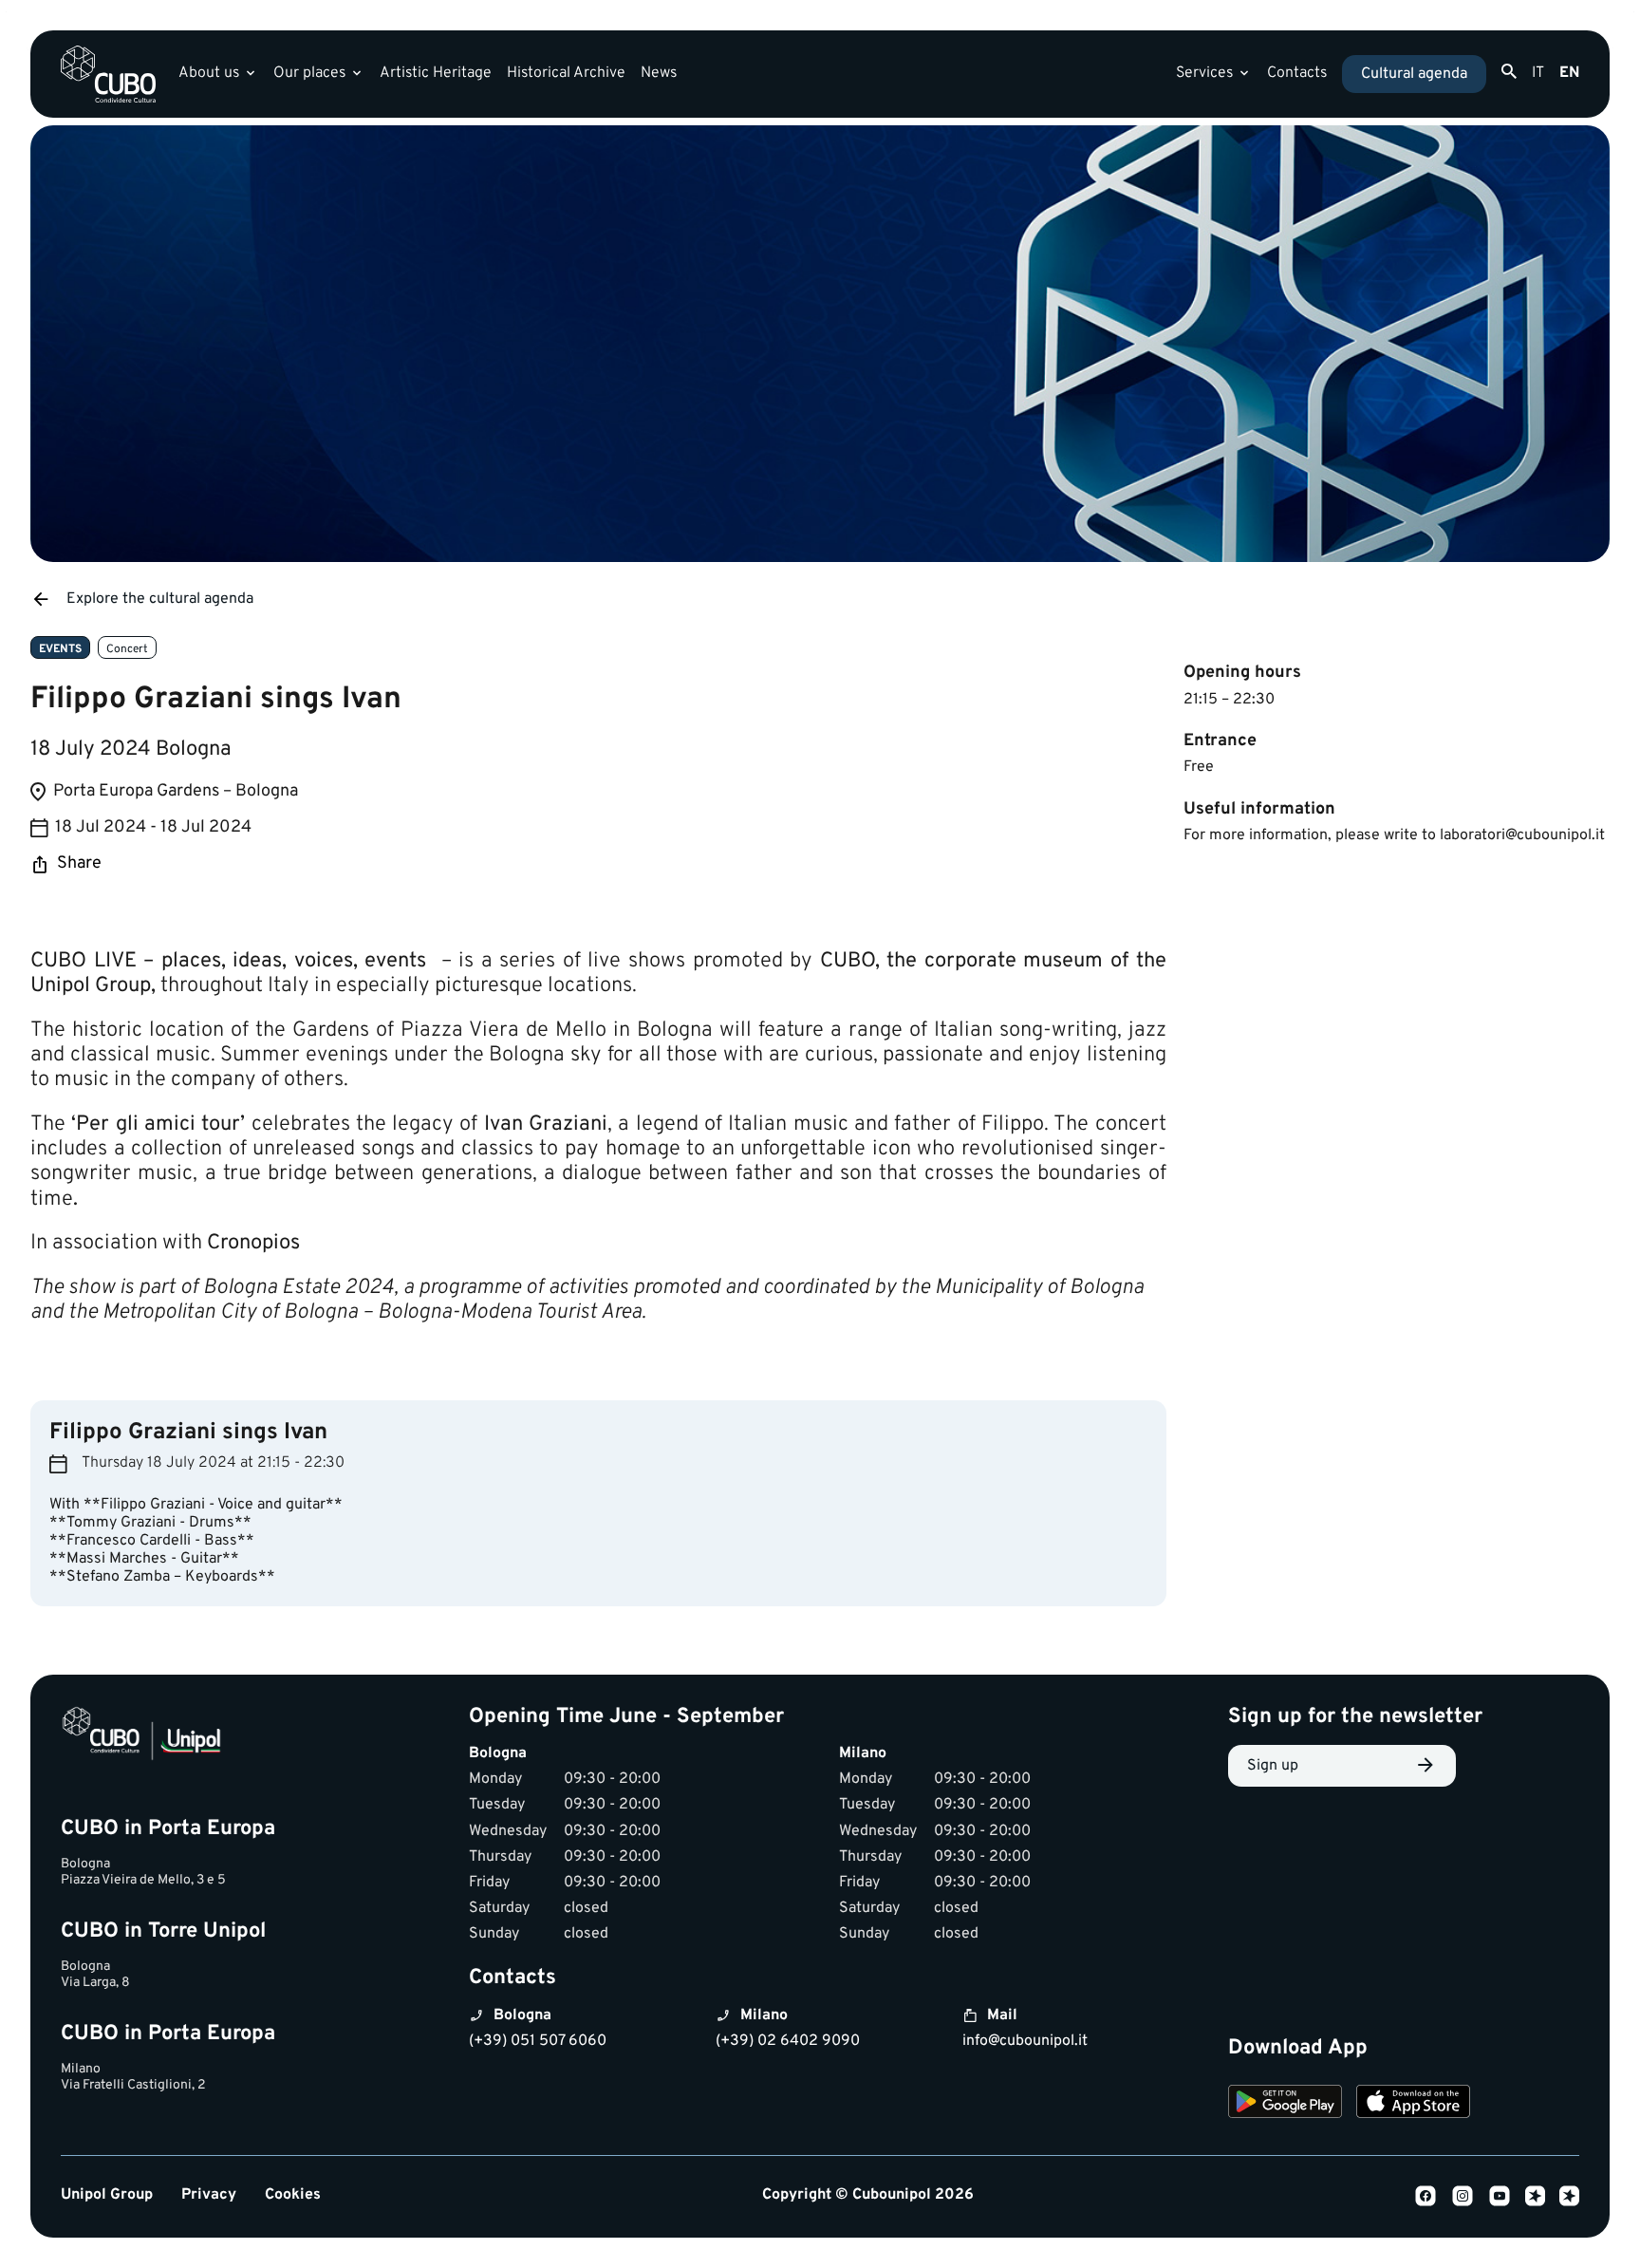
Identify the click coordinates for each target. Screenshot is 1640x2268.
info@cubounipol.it (1025, 2041)
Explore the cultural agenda (160, 599)
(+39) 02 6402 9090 (788, 2041)
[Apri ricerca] (1509, 72)
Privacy (209, 2195)
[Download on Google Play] (1285, 2105)
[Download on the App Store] (1413, 2105)
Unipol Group (107, 2195)
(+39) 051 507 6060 (538, 2041)
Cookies (293, 2195)
